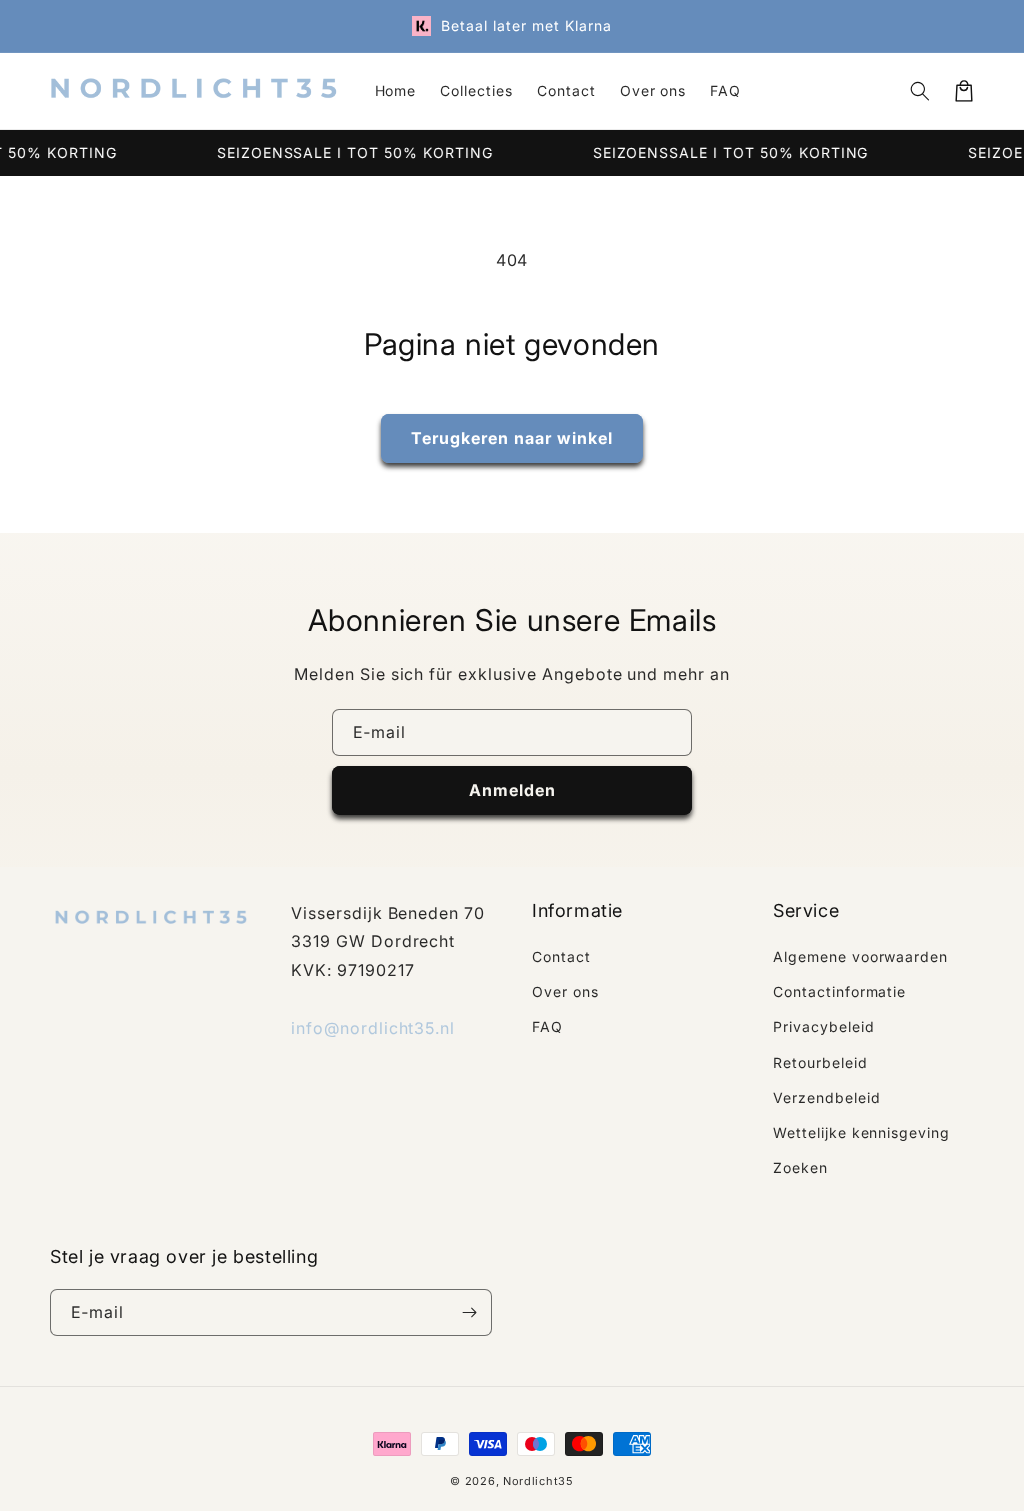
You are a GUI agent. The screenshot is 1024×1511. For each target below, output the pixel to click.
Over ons (565, 991)
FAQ (547, 1026)
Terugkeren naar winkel (512, 438)
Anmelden (512, 790)
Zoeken (800, 1167)
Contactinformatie (839, 991)
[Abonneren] (469, 1312)
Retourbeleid (820, 1062)
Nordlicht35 (538, 1481)
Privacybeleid (823, 1026)
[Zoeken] (920, 91)
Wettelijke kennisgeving (861, 1132)
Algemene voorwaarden (860, 956)
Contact (561, 956)
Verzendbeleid (826, 1097)
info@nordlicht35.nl (373, 1028)
